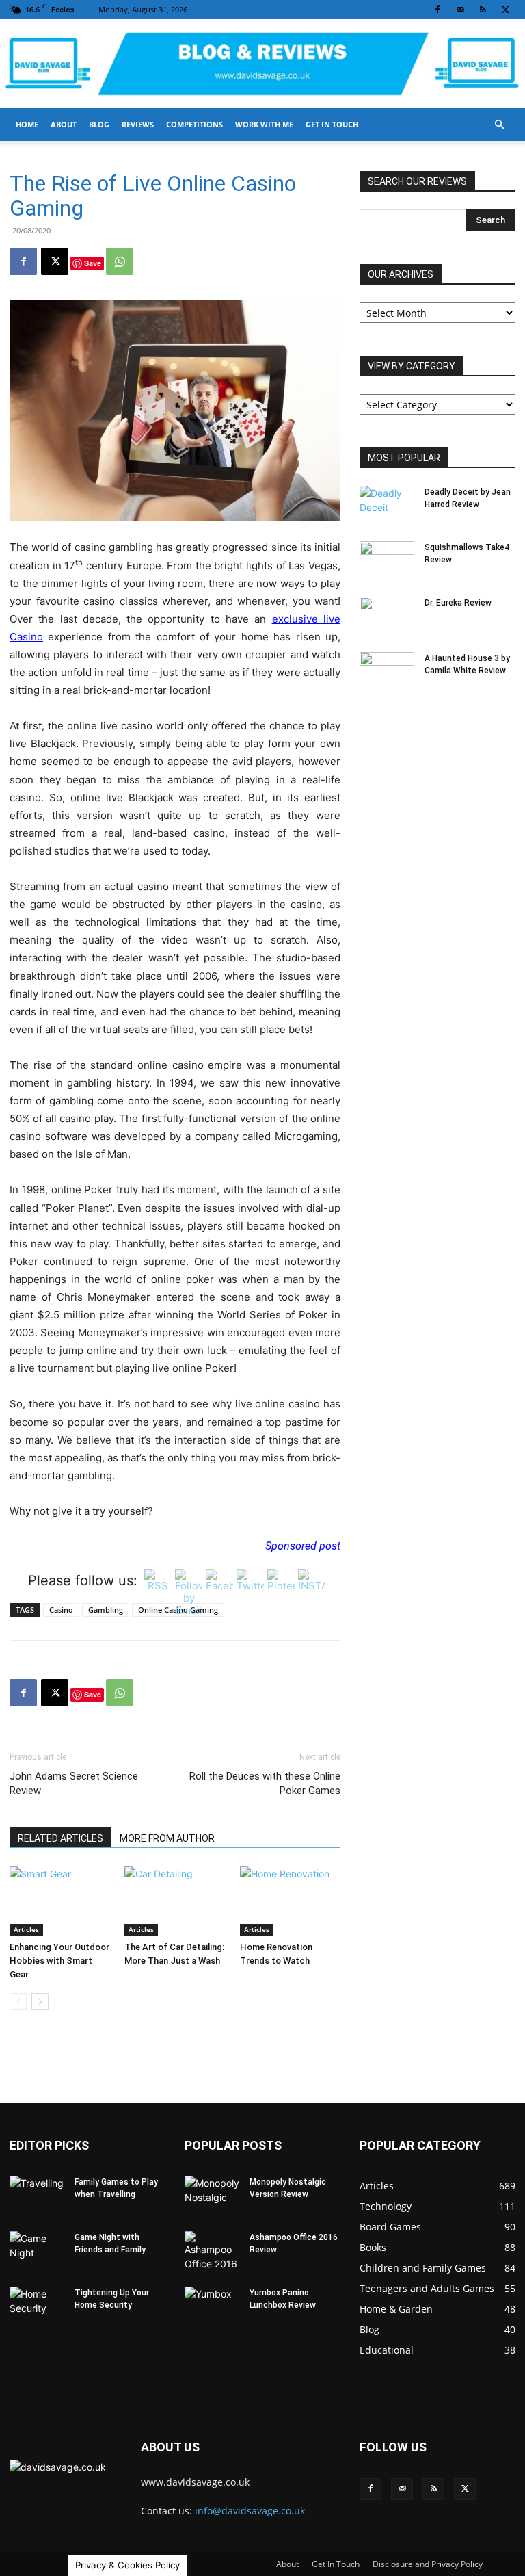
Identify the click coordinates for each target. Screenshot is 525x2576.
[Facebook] (437, 10)
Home (27, 124)
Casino (61, 1610)
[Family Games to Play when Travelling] (37, 2195)
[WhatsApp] (120, 261)
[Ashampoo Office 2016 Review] (212, 2251)
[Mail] (460, 10)
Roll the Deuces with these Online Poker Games (265, 1783)
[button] (499, 125)
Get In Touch (332, 124)
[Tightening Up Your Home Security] (37, 2306)
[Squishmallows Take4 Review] (387, 560)
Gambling (106, 1610)
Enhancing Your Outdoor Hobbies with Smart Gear (59, 1961)
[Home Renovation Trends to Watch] (290, 1901)
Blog (99, 124)
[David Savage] (262, 65)
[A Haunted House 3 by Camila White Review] (387, 671)
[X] (505, 10)
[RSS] (483, 10)
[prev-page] (18, 2002)
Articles (26, 1929)
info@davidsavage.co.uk (250, 2511)
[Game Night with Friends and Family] (37, 2250)
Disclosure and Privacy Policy (428, 2564)
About (64, 124)
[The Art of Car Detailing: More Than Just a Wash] (175, 1901)
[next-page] (40, 2002)
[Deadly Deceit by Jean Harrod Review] (387, 505)
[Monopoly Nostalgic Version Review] (212, 2195)
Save (93, 263)
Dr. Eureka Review (458, 603)
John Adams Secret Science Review (74, 1783)
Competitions (194, 124)
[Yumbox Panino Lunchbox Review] (212, 2306)
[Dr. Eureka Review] (387, 616)
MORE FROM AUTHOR (167, 1838)
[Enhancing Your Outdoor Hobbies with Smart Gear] (60, 1901)
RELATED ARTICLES (60, 1838)
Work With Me (264, 124)
